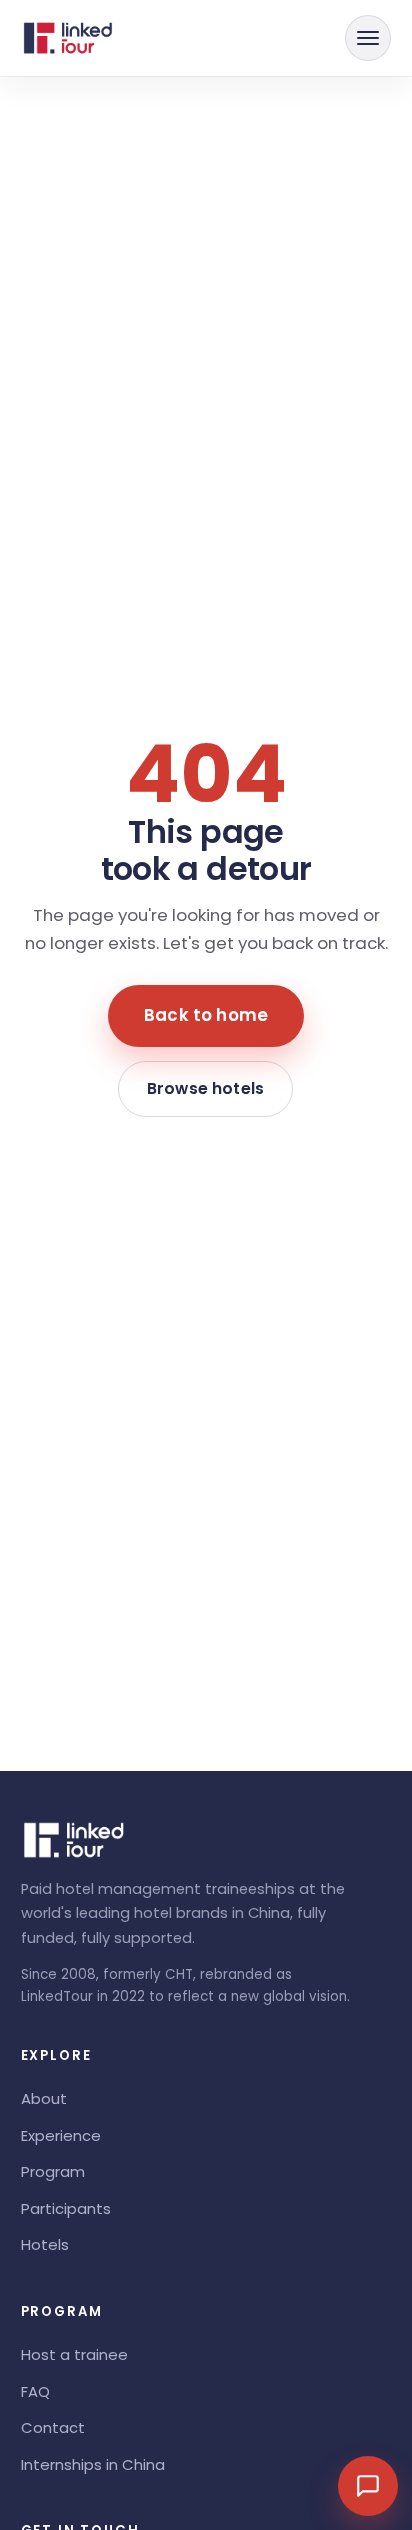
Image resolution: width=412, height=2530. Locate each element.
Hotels (45, 2244)
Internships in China (93, 2464)
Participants (66, 2208)
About (44, 2098)
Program (53, 2171)
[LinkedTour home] (68, 38)
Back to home (206, 1015)
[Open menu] (368, 38)
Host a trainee (74, 2354)
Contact (53, 2427)
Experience (61, 2135)
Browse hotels (205, 1088)
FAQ (35, 2391)
